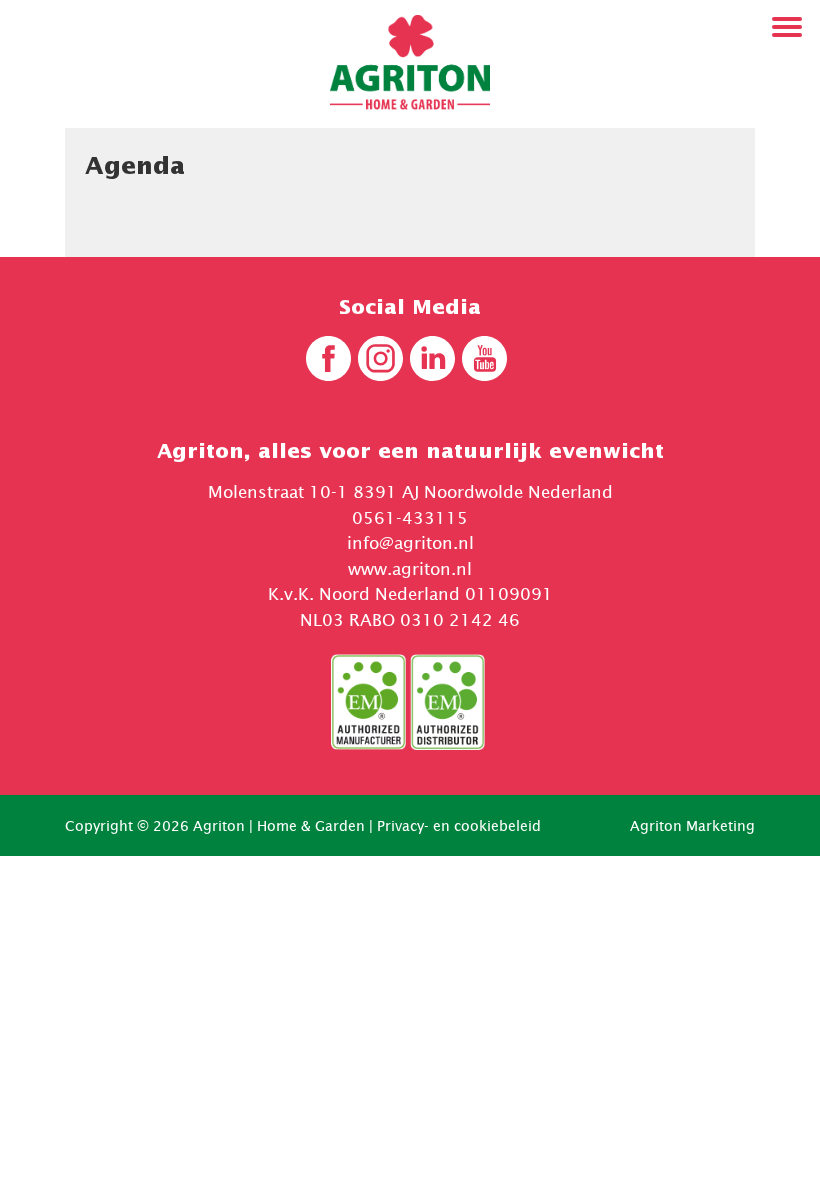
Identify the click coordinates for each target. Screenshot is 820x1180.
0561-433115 (410, 518)
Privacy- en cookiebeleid (459, 825)
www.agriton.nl (410, 569)
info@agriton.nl (410, 543)
